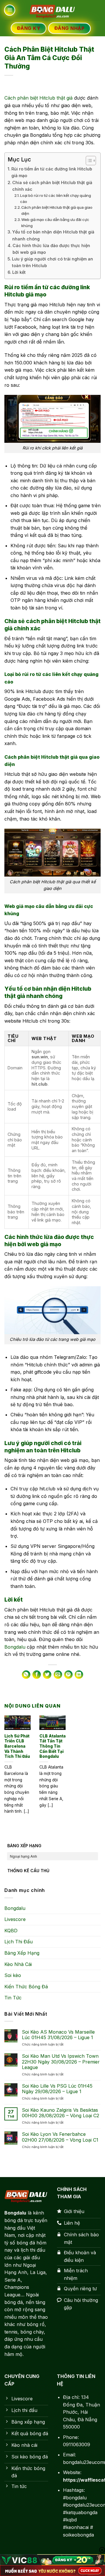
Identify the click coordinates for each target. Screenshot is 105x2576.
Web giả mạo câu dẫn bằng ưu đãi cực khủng (55, 223)
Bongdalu (15, 1647)
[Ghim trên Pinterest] (68, 1675)
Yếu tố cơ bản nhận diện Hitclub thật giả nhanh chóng (53, 235)
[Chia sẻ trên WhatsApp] (26, 1675)
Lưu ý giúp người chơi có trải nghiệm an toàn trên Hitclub (52, 262)
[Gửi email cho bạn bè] (58, 1675)
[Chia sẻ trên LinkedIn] (79, 1675)
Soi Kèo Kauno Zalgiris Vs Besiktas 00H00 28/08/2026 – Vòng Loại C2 (61, 2113)
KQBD (11, 1931)
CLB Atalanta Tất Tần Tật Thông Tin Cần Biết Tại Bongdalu (52, 1746)
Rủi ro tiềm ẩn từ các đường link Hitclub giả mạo (52, 172)
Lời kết (19, 272)
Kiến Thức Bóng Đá (26, 1987)
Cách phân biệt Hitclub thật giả (38, 98)
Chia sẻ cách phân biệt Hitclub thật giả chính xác (52, 186)
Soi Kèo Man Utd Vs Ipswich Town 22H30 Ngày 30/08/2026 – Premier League (61, 2062)
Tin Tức (13, 1998)
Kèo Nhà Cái (18, 1964)
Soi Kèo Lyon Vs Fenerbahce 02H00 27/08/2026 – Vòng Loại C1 (60, 2137)
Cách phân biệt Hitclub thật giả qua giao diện (57, 210)
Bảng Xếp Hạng (22, 1953)
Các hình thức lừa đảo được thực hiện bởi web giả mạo (51, 249)
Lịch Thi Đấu (19, 1942)
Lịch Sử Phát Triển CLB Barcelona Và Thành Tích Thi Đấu (17, 1746)
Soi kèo (13, 1975)
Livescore (15, 1919)
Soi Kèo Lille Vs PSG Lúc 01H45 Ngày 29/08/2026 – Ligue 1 (57, 2089)
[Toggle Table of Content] (88, 161)
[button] (9, 10)
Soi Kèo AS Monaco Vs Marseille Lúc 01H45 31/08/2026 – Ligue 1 (58, 2035)
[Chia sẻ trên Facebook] (37, 1675)
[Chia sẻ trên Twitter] (47, 1675)
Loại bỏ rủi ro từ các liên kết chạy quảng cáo (56, 198)
